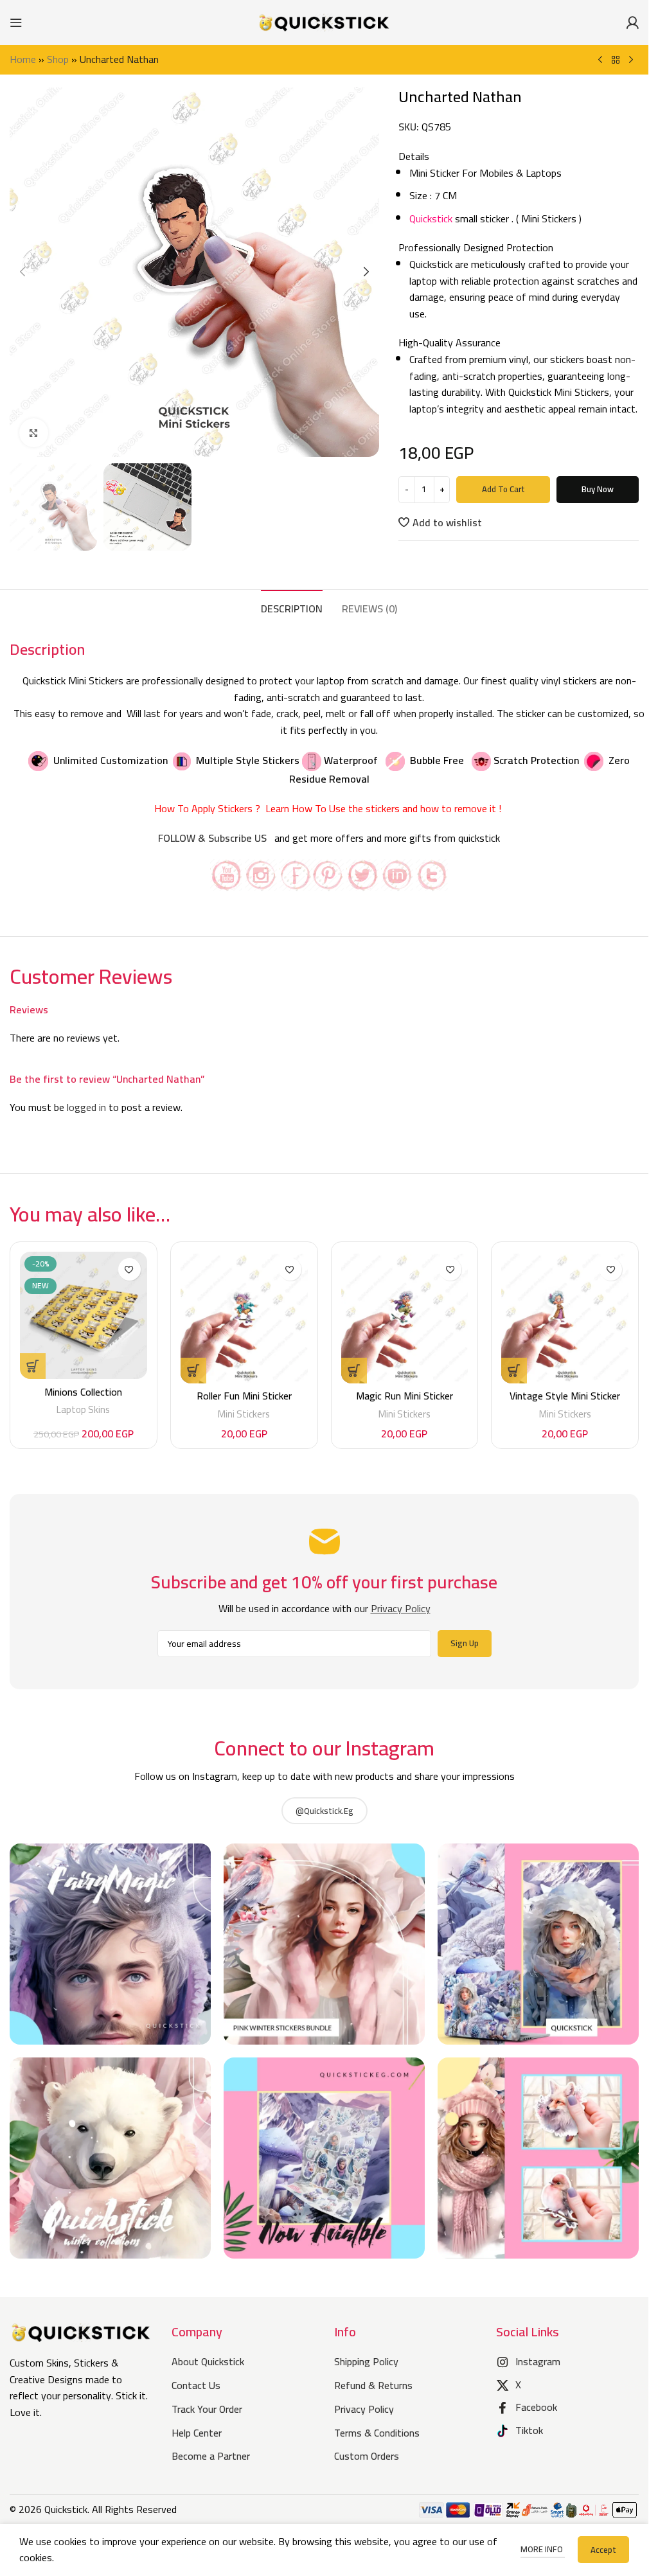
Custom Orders (367, 2456)
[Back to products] (616, 60)
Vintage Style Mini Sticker (565, 1396)
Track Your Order (207, 2409)
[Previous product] (600, 60)
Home (23, 59)
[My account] (632, 22)
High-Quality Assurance (449, 343)
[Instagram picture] (110, 1944)
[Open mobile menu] (16, 22)
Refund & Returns (373, 2385)
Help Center (197, 2433)
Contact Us (196, 2385)
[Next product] (631, 60)
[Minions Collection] (84, 1315)
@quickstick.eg (325, 1811)
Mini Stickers (244, 1414)
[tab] (292, 607)
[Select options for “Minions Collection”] (33, 1366)
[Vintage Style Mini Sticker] (565, 1318)
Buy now (598, 489)
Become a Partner (211, 2456)
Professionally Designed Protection (476, 248)
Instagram (538, 2361)
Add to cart (503, 489)
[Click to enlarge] (34, 433)
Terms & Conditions (377, 2433)
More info (543, 2549)
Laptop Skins (83, 1409)
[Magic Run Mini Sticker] (405, 1318)
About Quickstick (208, 2361)
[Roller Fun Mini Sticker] (244, 1318)
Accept (603, 2550)
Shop (58, 59)
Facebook (536, 2407)
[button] (22, 272)
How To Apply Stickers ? (209, 808)
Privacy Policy (364, 2409)
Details (415, 157)
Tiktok (529, 2430)
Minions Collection (83, 1392)
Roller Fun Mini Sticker (244, 1396)
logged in (86, 1107)
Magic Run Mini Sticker (405, 1396)
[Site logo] (325, 21)
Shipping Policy (366, 2361)
